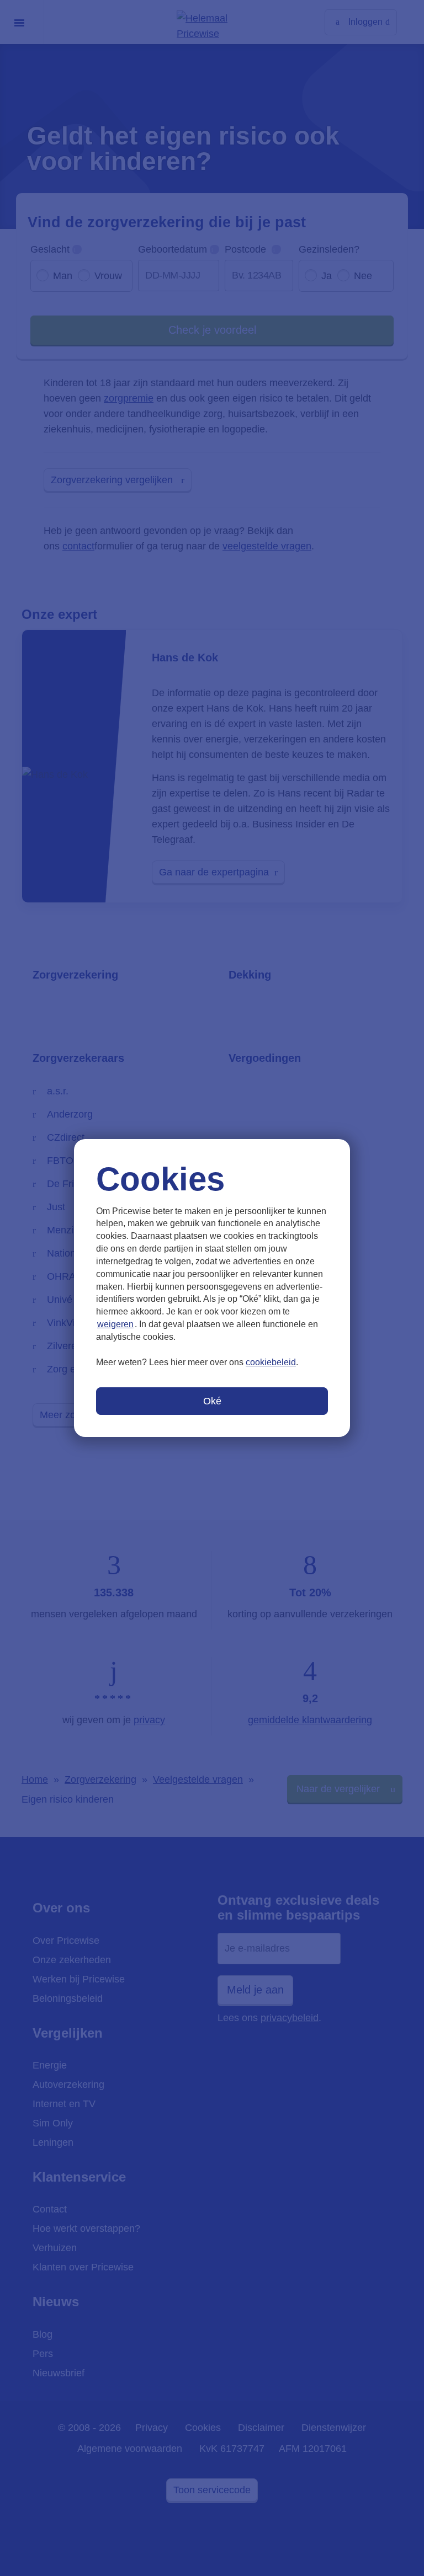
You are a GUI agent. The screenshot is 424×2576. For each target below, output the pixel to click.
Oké (212, 1401)
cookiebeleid (271, 1362)
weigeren (115, 1324)
